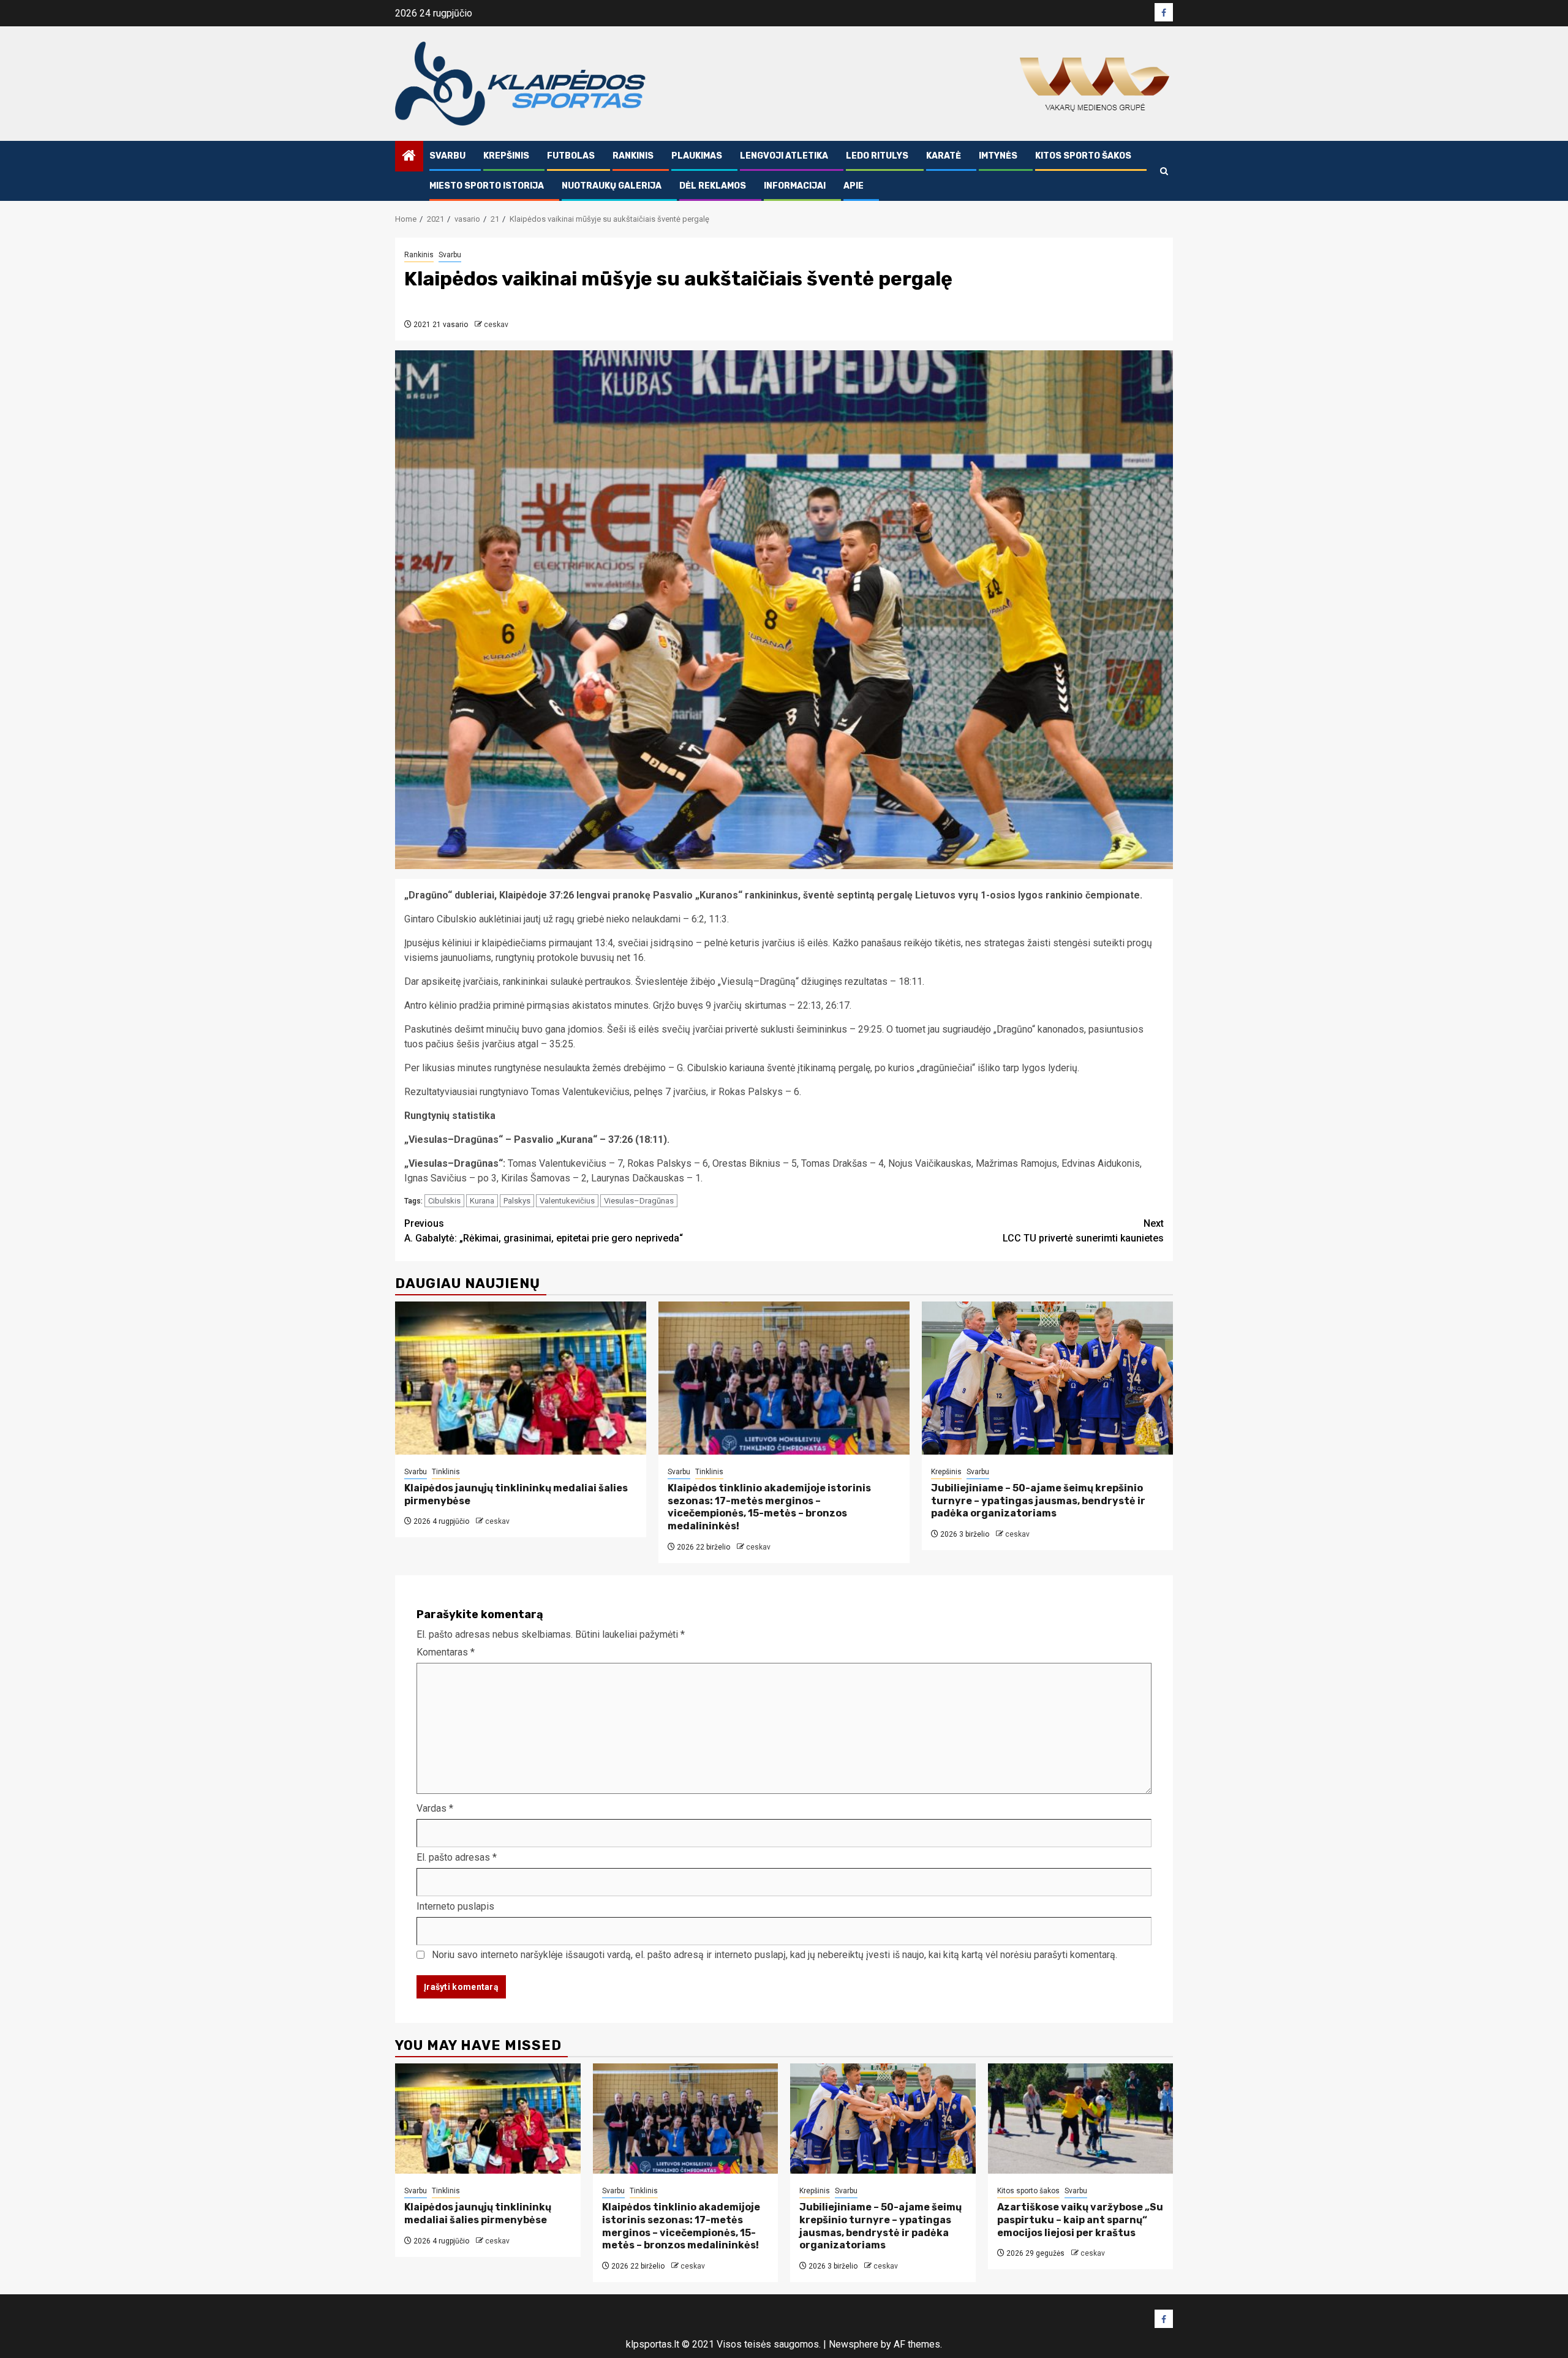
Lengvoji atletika (784, 156)
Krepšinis (506, 156)
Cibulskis (444, 1201)
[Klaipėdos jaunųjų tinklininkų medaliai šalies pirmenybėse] (521, 1378)
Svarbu (447, 156)
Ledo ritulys (877, 156)
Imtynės (998, 156)
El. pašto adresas (457, 1857)
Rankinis (633, 156)
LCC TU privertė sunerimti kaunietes (1083, 1231)
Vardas (435, 1808)
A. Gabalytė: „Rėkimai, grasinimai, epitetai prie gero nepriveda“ (544, 1231)
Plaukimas (697, 156)
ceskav (496, 325)
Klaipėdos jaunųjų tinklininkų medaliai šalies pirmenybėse (478, 2213)
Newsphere (854, 2344)
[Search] (1164, 171)
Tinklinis (446, 1472)
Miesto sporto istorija (487, 186)
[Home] (409, 157)
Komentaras (446, 1652)
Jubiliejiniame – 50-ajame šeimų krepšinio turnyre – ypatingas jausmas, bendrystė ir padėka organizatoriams (1038, 1501)
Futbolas (571, 156)
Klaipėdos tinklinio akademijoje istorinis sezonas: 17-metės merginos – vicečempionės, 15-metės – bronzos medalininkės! (769, 1507)
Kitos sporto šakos (1083, 156)
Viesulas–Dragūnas (639, 1201)
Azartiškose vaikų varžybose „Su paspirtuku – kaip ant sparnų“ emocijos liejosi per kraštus (1080, 2220)
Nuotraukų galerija (612, 186)
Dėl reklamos (713, 186)
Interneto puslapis (455, 1906)
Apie (854, 186)
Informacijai (795, 186)
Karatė (944, 156)
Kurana (482, 1201)
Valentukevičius (567, 1201)
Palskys (517, 1201)
